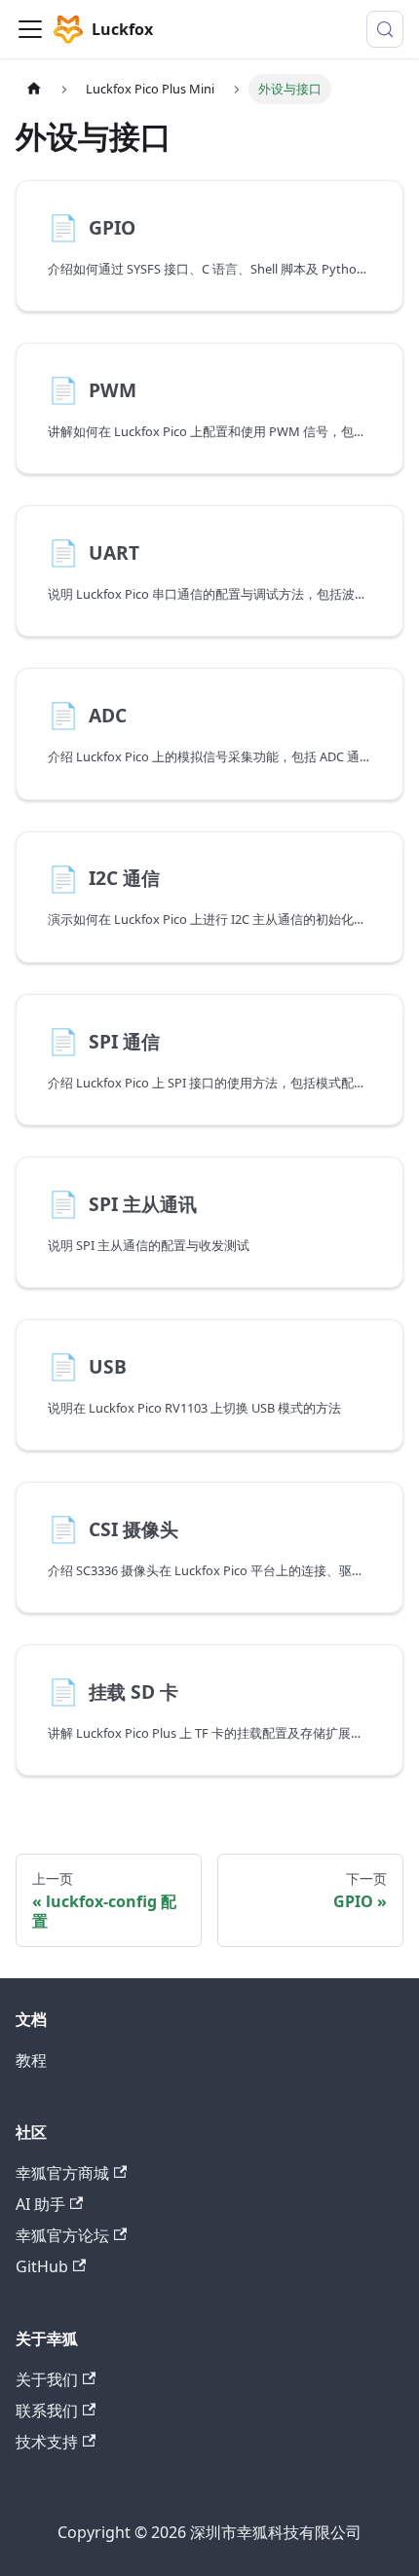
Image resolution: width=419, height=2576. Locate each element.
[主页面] (34, 89)
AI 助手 (40, 2204)
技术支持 (47, 2442)
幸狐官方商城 (62, 2173)
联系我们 (47, 2410)
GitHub (42, 2266)
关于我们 (47, 2379)
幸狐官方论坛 (62, 2235)
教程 (31, 2060)
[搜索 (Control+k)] (385, 29)
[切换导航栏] (30, 29)
